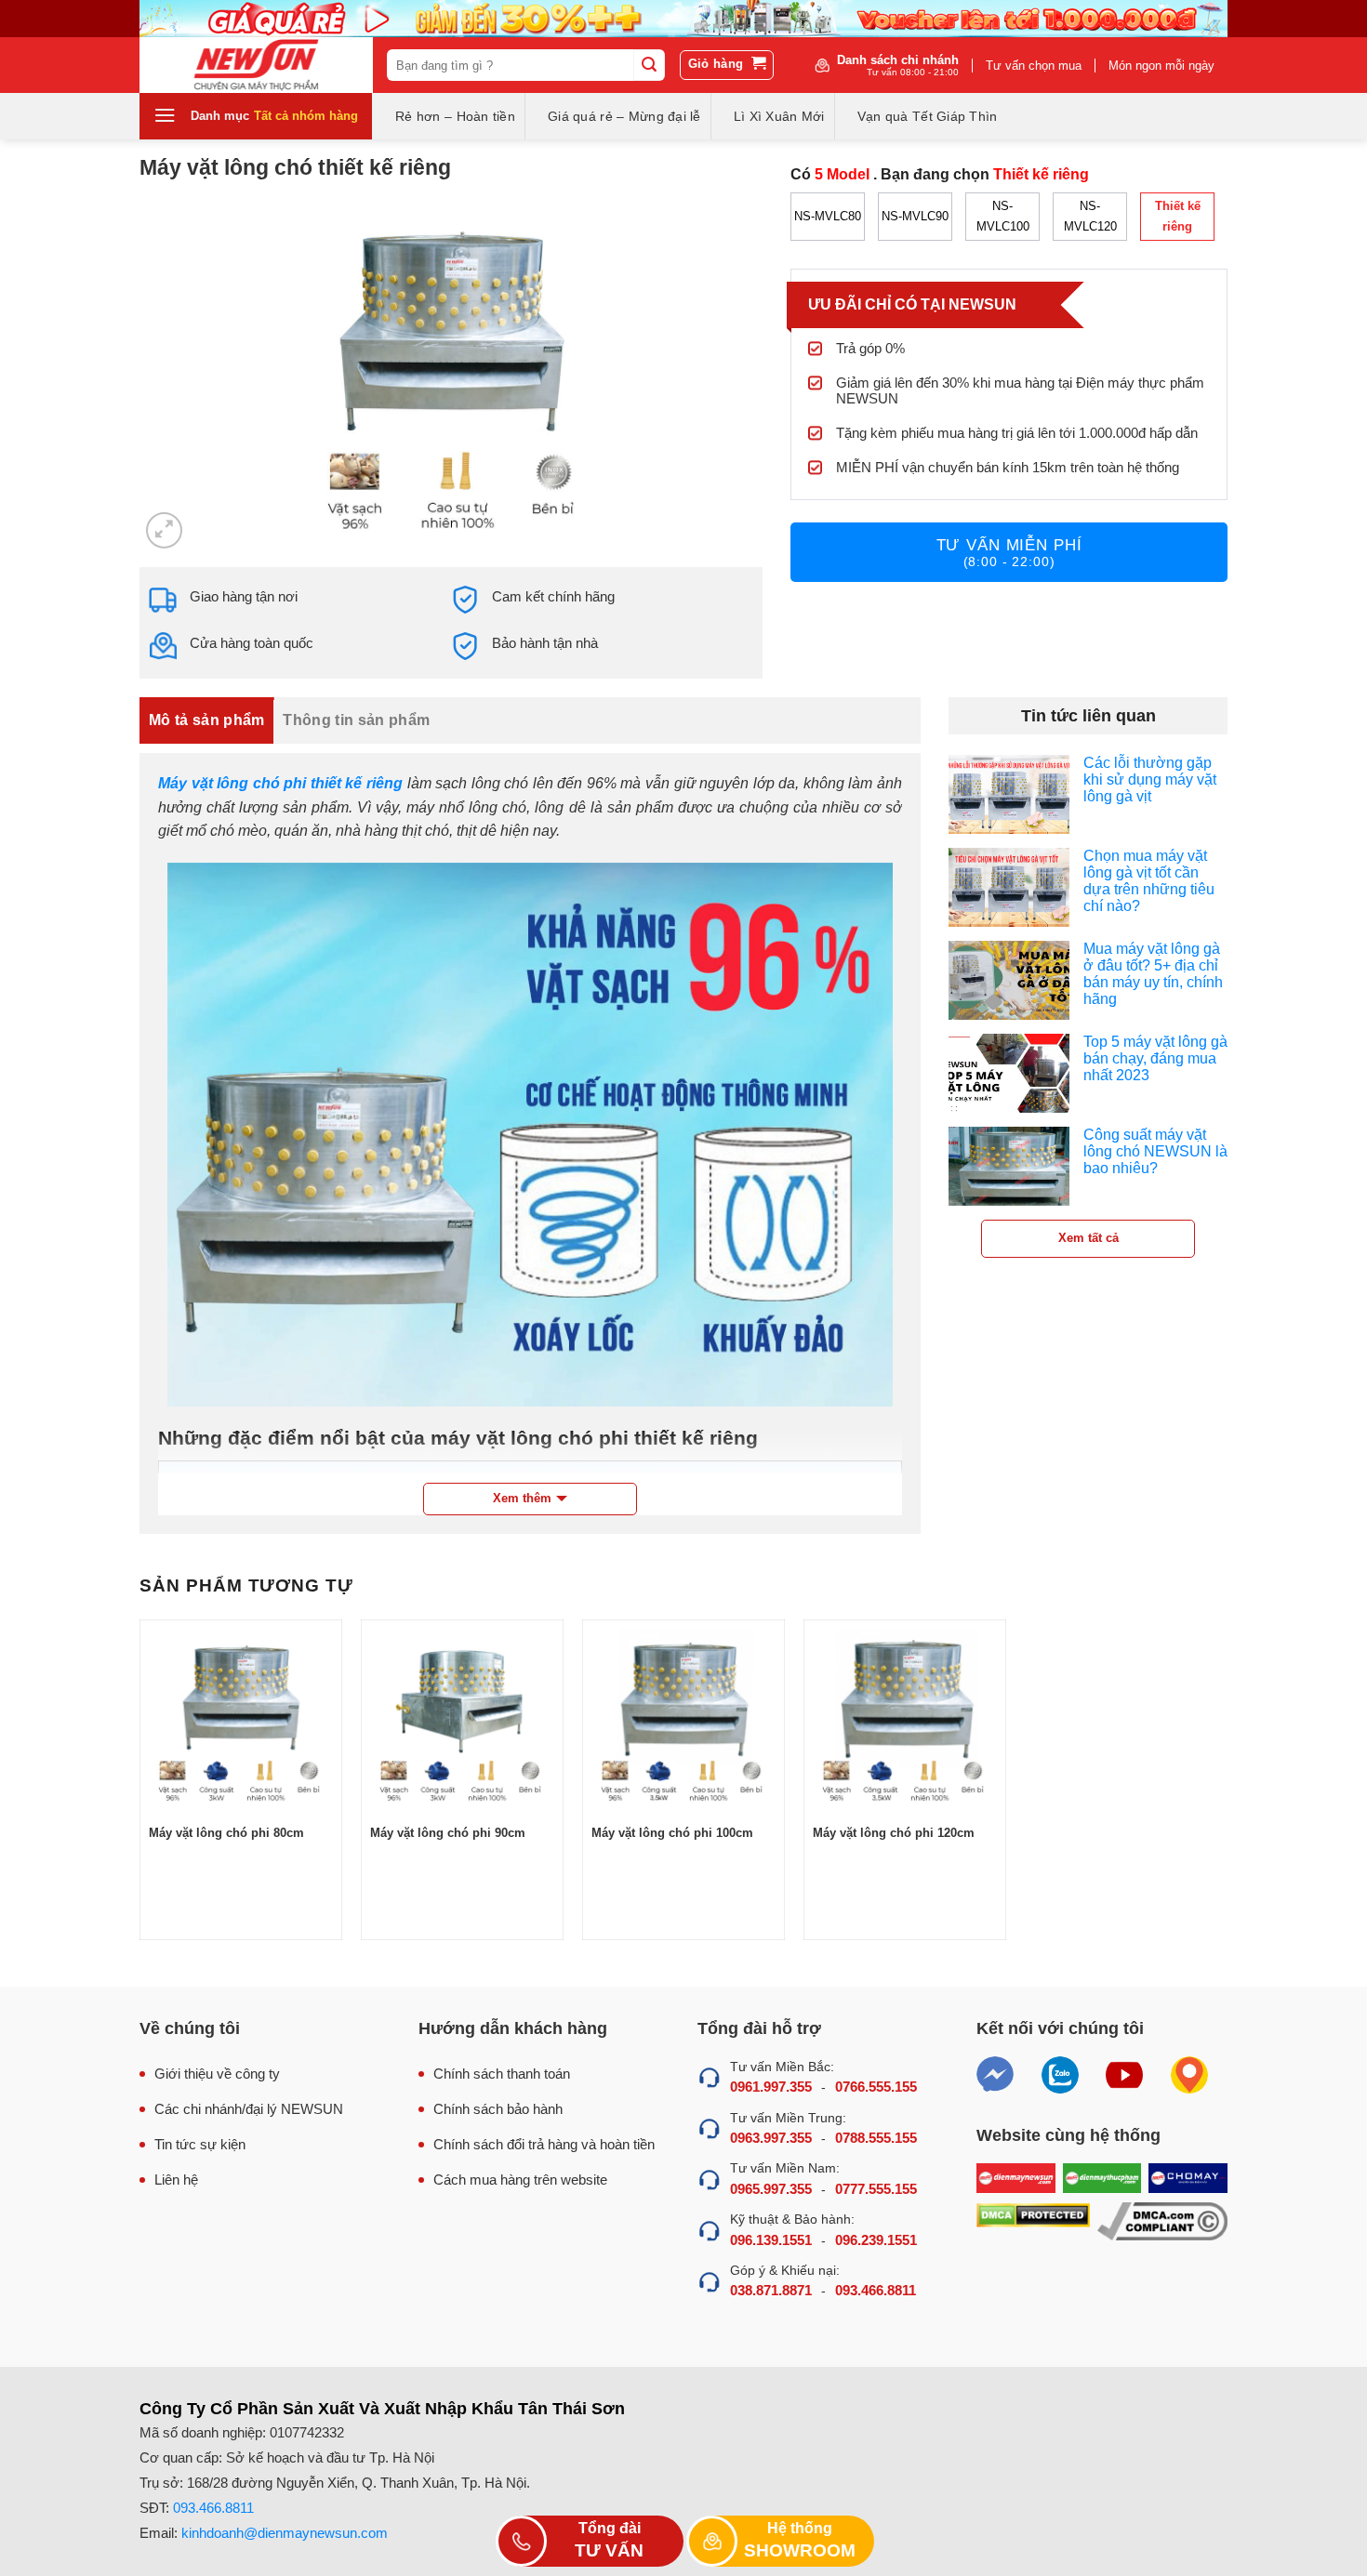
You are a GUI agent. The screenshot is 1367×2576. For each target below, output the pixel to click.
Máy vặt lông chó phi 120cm (894, 1833)
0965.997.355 (771, 2189)
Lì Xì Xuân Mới (779, 116)
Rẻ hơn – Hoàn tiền (455, 116)
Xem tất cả (1088, 1238)
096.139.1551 (771, 2240)
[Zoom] (164, 530)
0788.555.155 (876, 2138)
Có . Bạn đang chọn (940, 174)
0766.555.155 (876, 2087)
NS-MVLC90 (915, 216)
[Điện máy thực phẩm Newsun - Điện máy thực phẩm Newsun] (256, 65)
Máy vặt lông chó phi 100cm (672, 1833)
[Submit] (649, 65)
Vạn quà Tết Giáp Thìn (928, 116)
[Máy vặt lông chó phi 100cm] (683, 1721)
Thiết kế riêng (1178, 216)
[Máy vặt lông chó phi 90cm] (462, 1721)
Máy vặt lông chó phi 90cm (448, 1833)
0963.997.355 (771, 2138)
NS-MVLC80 (828, 216)
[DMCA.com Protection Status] (1033, 2221)
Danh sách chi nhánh (898, 65)
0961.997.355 (771, 2087)
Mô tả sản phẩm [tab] (206, 720)
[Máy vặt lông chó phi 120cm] (905, 1721)
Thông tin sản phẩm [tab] (356, 720)
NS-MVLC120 (1090, 216)
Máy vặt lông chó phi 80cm (226, 1833)
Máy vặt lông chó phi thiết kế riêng (280, 783)
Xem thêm (522, 1498)
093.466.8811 (876, 2290)
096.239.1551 (876, 2240)
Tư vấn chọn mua (1034, 66)
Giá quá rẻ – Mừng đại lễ (624, 116)
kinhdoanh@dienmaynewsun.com (285, 2533)
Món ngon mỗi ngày (1161, 66)
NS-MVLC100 (1003, 216)
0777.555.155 (876, 2189)
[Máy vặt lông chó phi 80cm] (241, 1721)
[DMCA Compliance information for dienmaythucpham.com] (1162, 2221)
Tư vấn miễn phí (1009, 553)
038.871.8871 (771, 2290)
